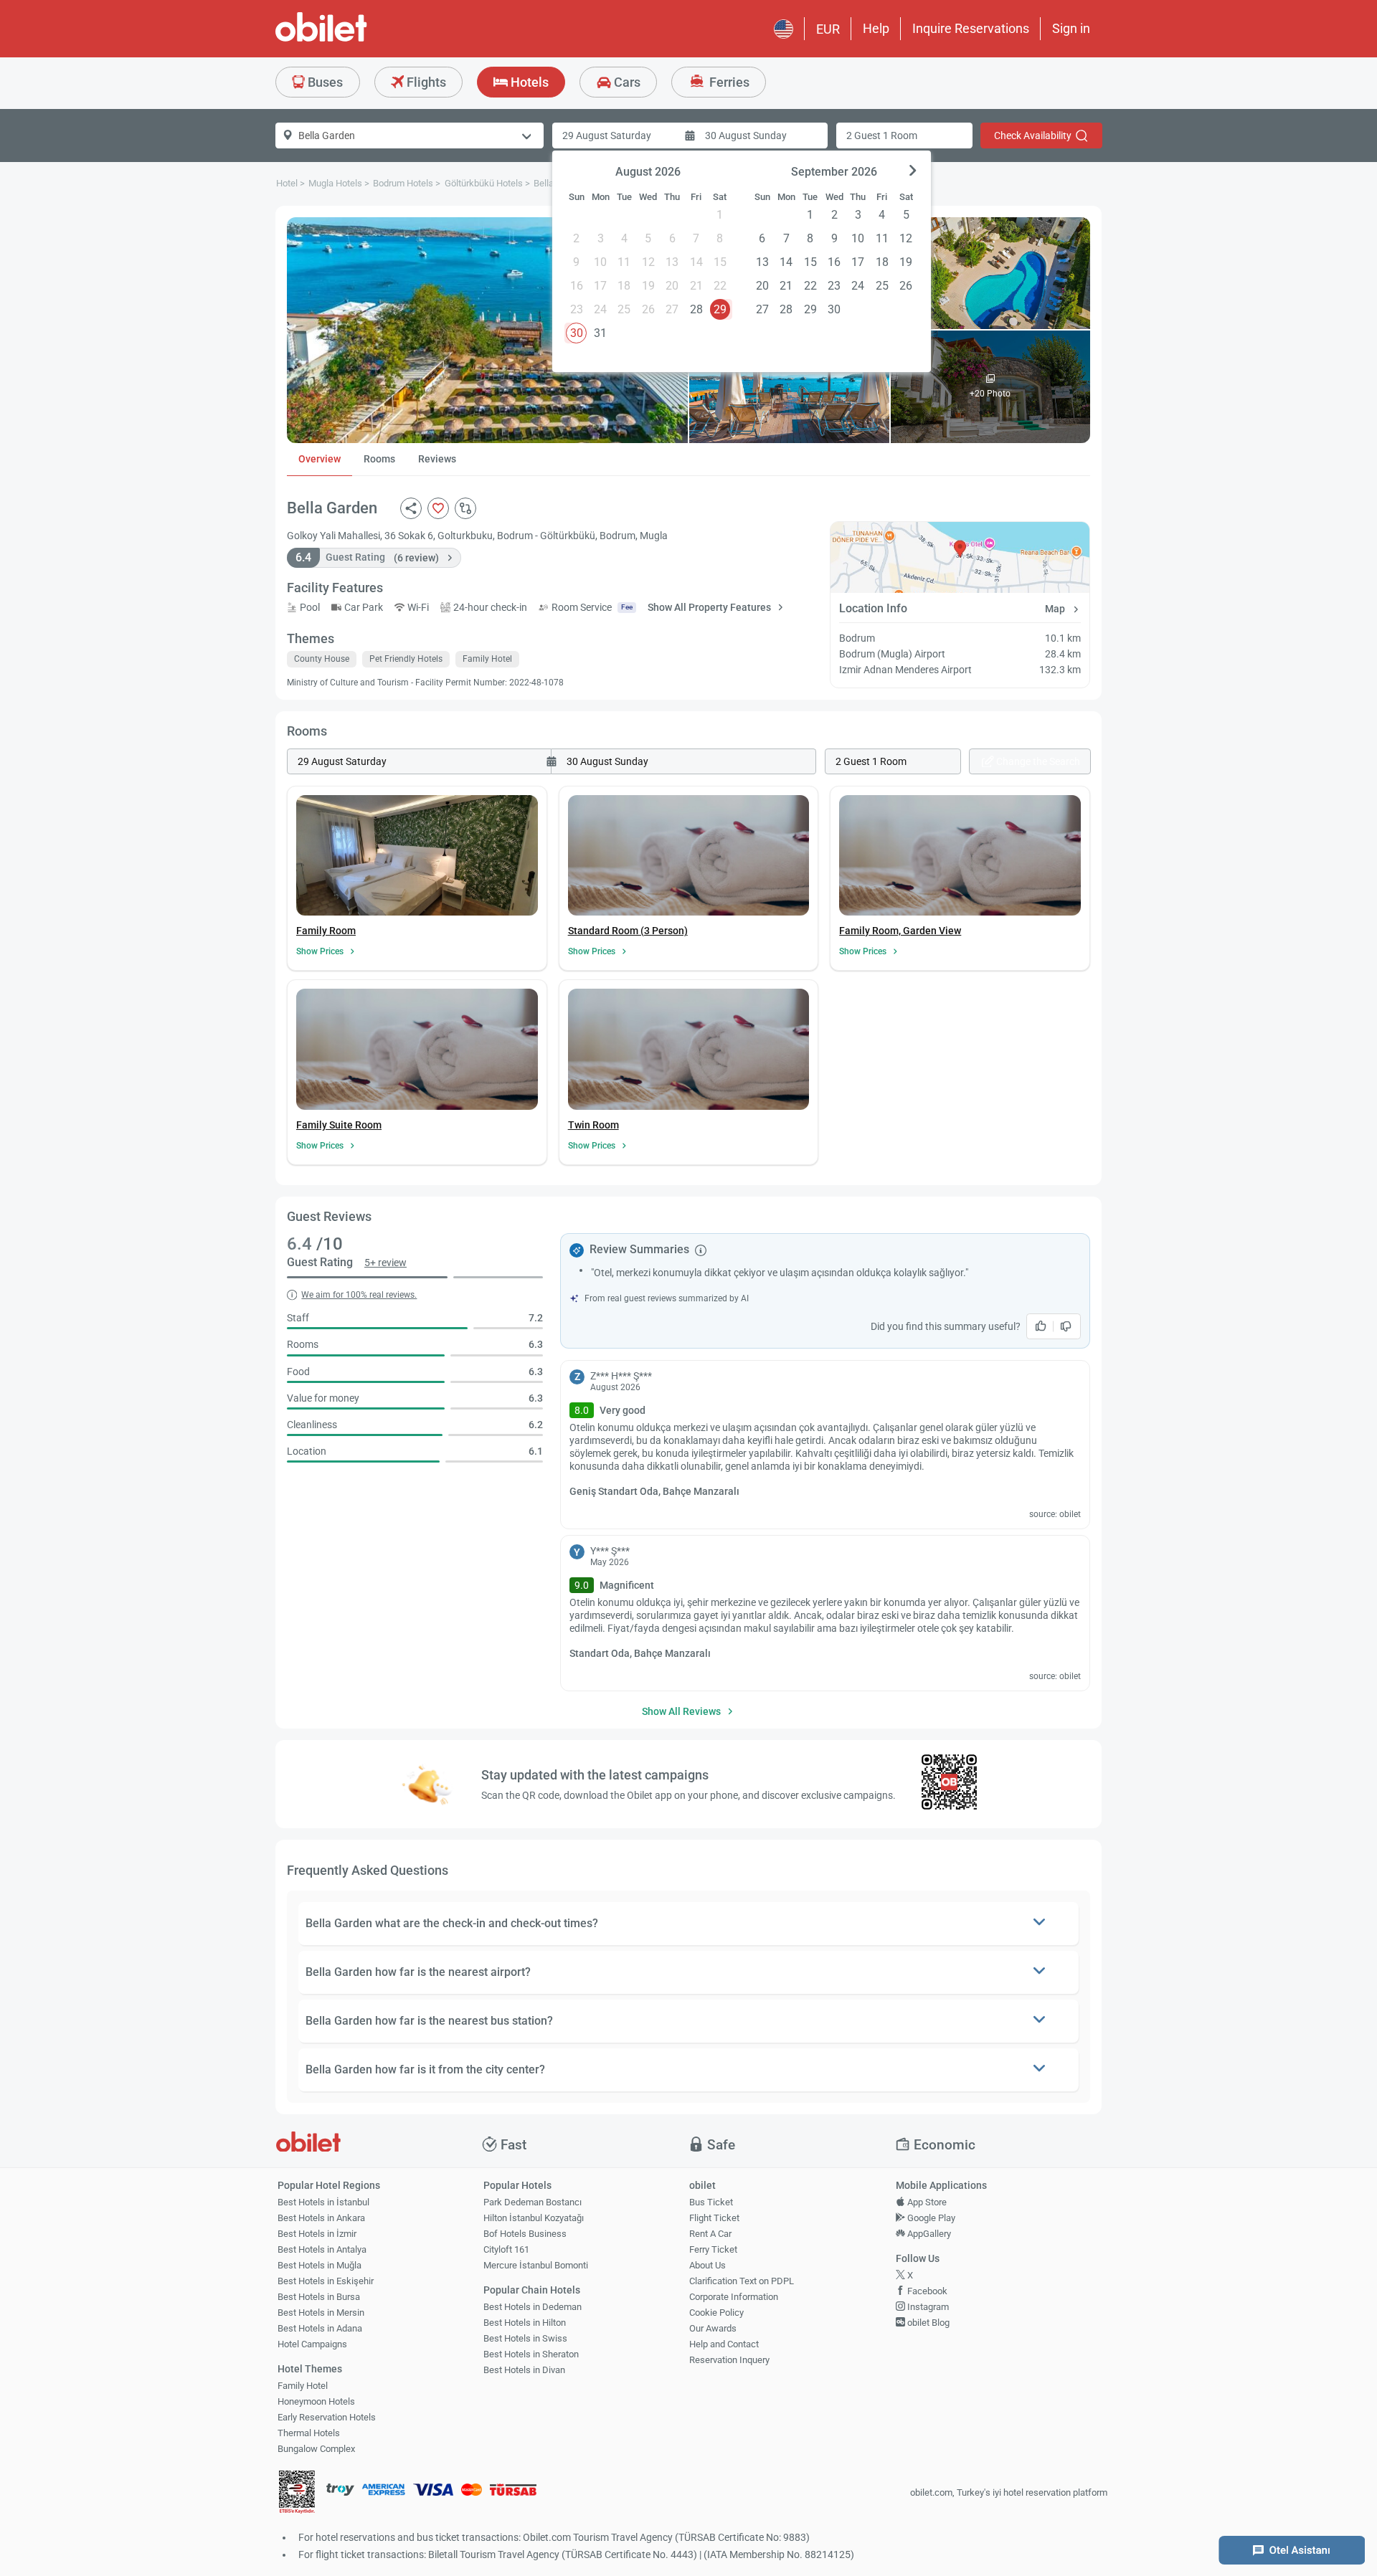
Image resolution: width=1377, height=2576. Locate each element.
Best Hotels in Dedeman (533, 2307)
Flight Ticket (714, 2218)
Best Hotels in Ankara (321, 2218)
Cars (626, 82)
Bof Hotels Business (525, 2234)
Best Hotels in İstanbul (323, 2202)
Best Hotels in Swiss (525, 2338)
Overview (320, 459)
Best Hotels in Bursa (319, 2297)
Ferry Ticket (713, 2249)
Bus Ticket (711, 2202)
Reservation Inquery (729, 2360)
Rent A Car (710, 2234)
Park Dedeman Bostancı (533, 2202)
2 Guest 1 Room (882, 136)
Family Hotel (303, 2386)
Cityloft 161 (506, 2249)
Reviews (437, 459)
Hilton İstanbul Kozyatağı (534, 2218)
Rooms (379, 459)
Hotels (528, 82)
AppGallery (928, 2234)
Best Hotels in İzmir (317, 2234)
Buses (324, 82)
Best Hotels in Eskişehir (326, 2281)
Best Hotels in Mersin (321, 2313)
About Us (708, 2265)
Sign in (1071, 28)
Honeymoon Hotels (316, 2401)
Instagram (927, 2307)
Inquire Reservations (971, 28)
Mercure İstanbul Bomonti (536, 2265)
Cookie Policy (716, 2313)
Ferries (728, 82)
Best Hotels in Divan (524, 2370)
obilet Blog (927, 2323)
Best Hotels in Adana (320, 2328)
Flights (425, 82)
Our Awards (713, 2328)
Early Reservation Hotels (327, 2417)
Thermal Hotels (309, 2433)
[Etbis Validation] (297, 2493)
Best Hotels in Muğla (320, 2265)
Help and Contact (724, 2344)
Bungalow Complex (316, 2449)
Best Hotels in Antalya (322, 2249)
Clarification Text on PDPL (742, 2281)
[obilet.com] (356, 40)
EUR (828, 29)
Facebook (926, 2291)
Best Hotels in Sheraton (531, 2354)
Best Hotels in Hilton (525, 2323)
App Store (926, 2202)
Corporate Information (734, 2297)
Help (876, 28)
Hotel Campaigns (312, 2344)
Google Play (930, 2218)
